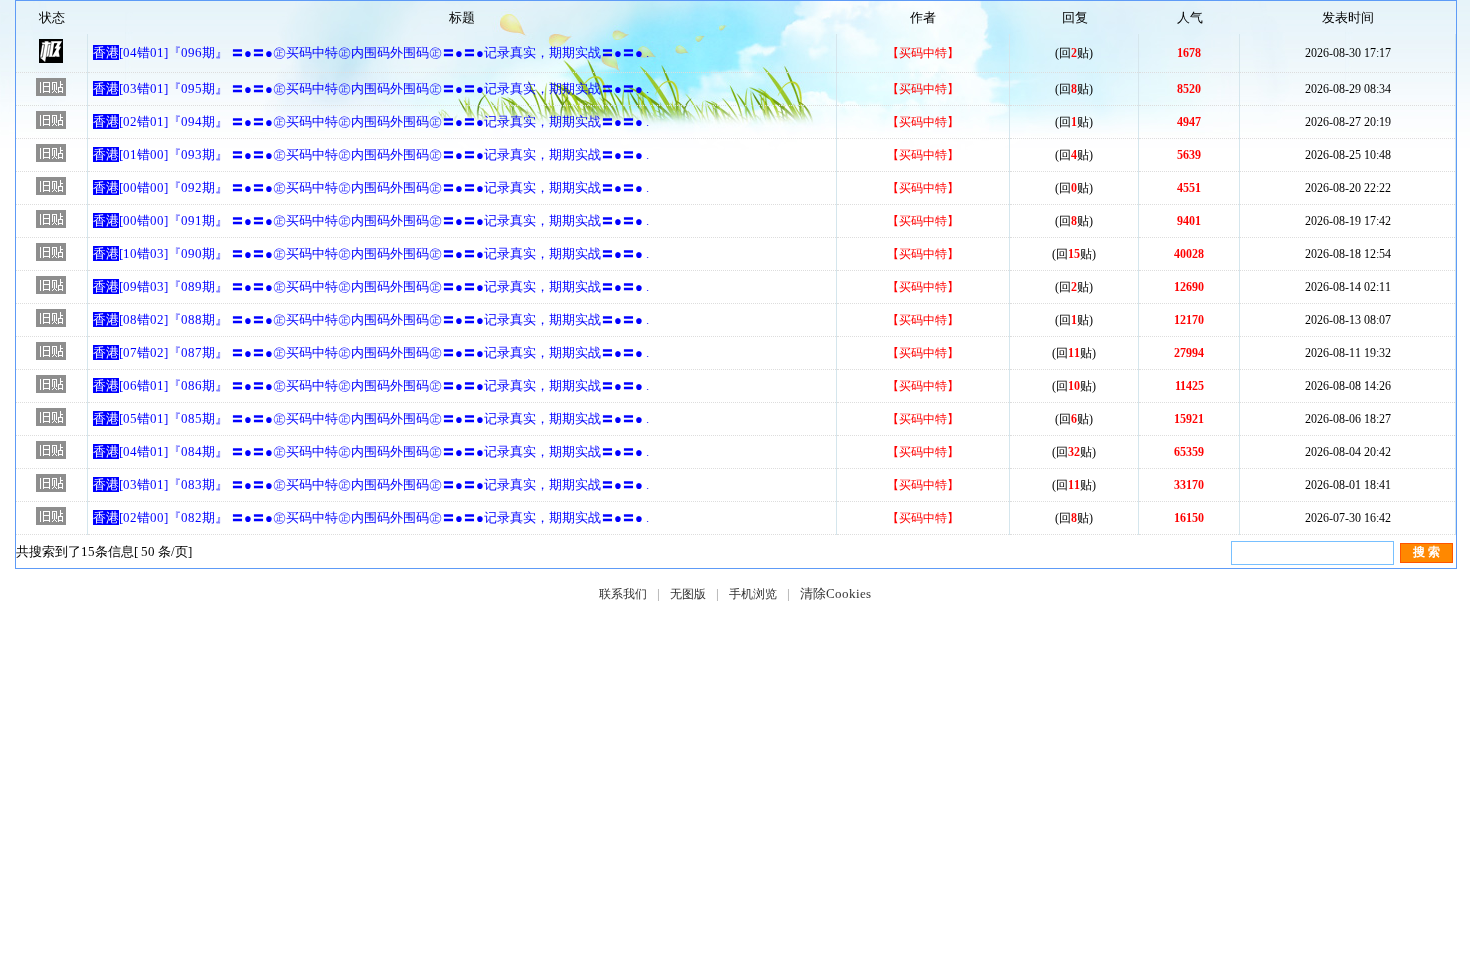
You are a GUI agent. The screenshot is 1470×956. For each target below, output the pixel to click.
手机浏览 (753, 594)
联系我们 (623, 594)
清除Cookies (835, 593)
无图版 (688, 594)
